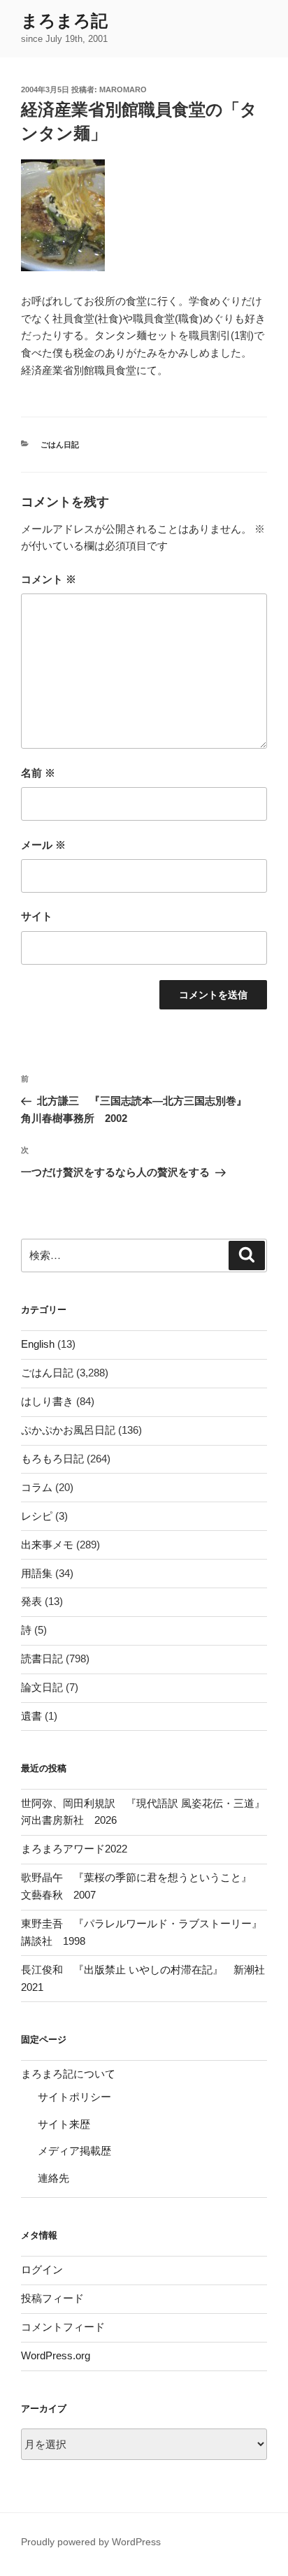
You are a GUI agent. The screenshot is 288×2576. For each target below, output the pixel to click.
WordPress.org (56, 2355)
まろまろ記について (68, 2074)
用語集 (37, 1573)
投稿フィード (52, 2298)
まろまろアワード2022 (74, 1849)
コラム (37, 1487)
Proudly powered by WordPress (91, 2542)
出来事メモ (47, 1545)
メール (43, 845)
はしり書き (47, 1401)
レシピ (37, 1516)
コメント (49, 579)
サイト (37, 916)
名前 (38, 773)
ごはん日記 (60, 445)
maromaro (123, 89)
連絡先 (53, 2178)
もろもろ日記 (52, 1459)
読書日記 (42, 1658)
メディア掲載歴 (74, 2151)
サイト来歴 (64, 2124)
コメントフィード (63, 2327)
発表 (31, 1601)
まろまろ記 (64, 21)
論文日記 (42, 1687)
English (38, 1344)
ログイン (42, 2269)
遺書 (31, 1716)
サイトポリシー (74, 2097)
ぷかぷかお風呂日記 (68, 1430)
